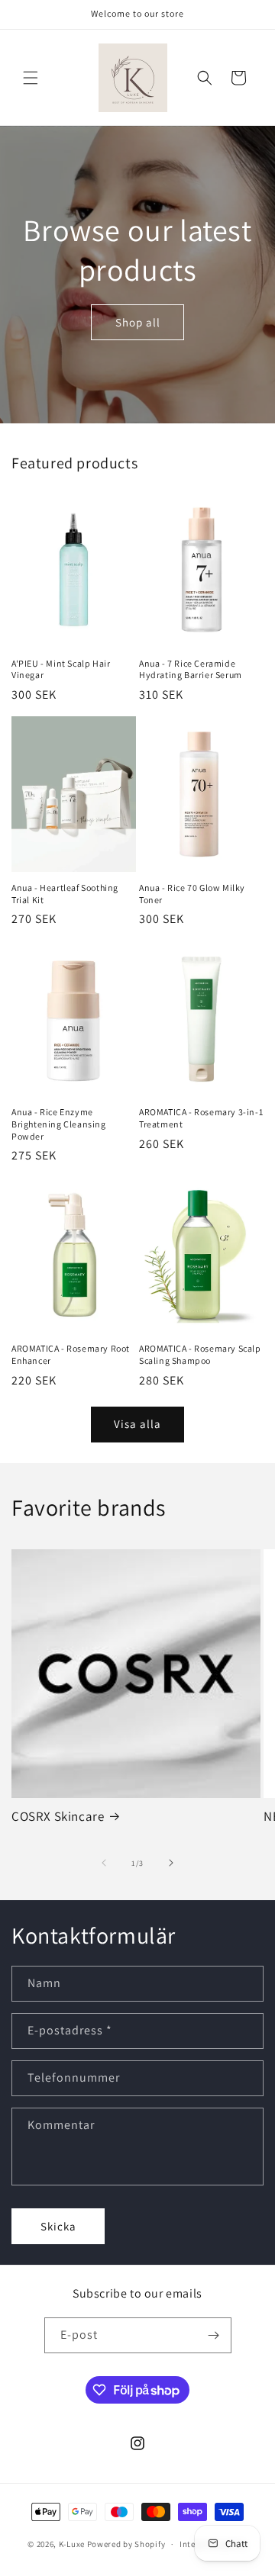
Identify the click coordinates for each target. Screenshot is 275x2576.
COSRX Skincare (58, 1816)
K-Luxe (72, 2544)
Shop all (138, 322)
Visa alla (137, 1424)
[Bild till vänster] (104, 1863)
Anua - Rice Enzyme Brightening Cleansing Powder (59, 1124)
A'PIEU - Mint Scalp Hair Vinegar (61, 669)
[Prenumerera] (214, 2335)
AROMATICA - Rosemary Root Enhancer (71, 1354)
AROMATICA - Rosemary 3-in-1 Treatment (201, 1118)
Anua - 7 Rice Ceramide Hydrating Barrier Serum (191, 669)
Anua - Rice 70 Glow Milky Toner (192, 894)
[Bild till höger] (171, 1863)
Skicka (58, 2226)
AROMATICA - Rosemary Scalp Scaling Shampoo (200, 1354)
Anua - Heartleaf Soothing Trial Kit (65, 894)
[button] (31, 78)
